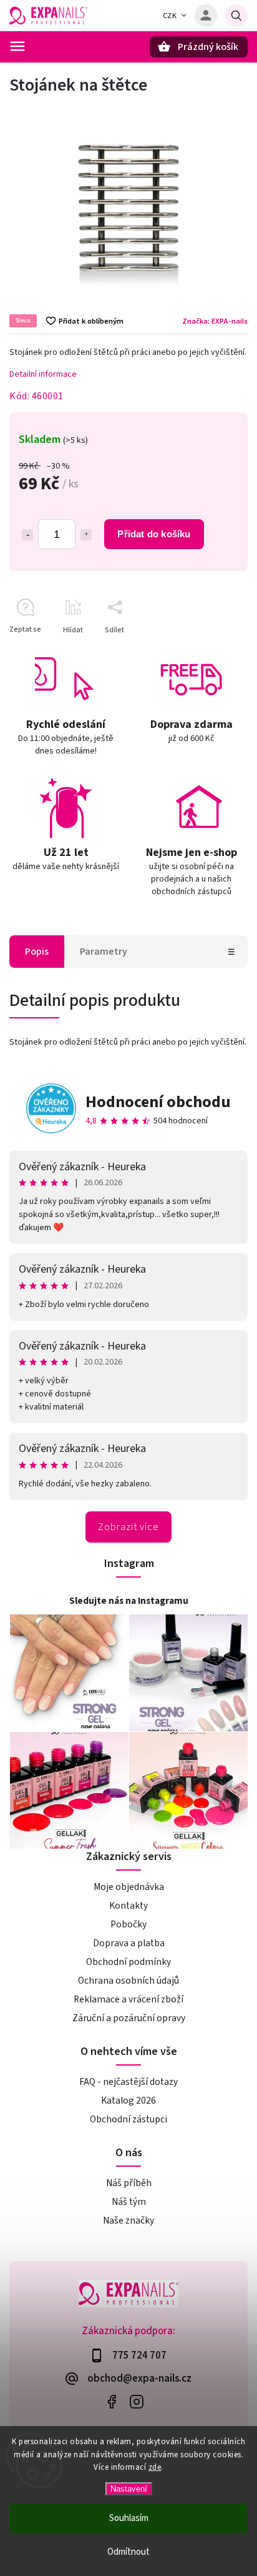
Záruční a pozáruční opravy (129, 2018)
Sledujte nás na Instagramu (129, 1601)
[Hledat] (236, 16)
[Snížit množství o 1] (27, 535)
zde (155, 2467)
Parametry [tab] (104, 952)
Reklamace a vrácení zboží (128, 1999)
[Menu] (17, 46)
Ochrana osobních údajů (128, 1981)
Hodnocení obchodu (158, 1102)
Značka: (215, 321)
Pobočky (128, 1924)
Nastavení (129, 2489)
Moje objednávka (129, 1887)
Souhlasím (129, 2518)
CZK (170, 16)
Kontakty (128, 1906)
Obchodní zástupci (128, 2119)
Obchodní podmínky (128, 1962)
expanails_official (136, 2402)
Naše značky (128, 2220)
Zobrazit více (128, 1527)
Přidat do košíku (154, 534)
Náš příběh (129, 2183)
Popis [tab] (37, 952)
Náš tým (129, 2202)
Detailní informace (43, 374)
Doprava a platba (129, 1943)
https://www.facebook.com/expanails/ (111, 2402)
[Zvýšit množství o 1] (86, 535)
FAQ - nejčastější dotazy (128, 2082)
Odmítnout (128, 2552)
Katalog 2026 (128, 2101)
